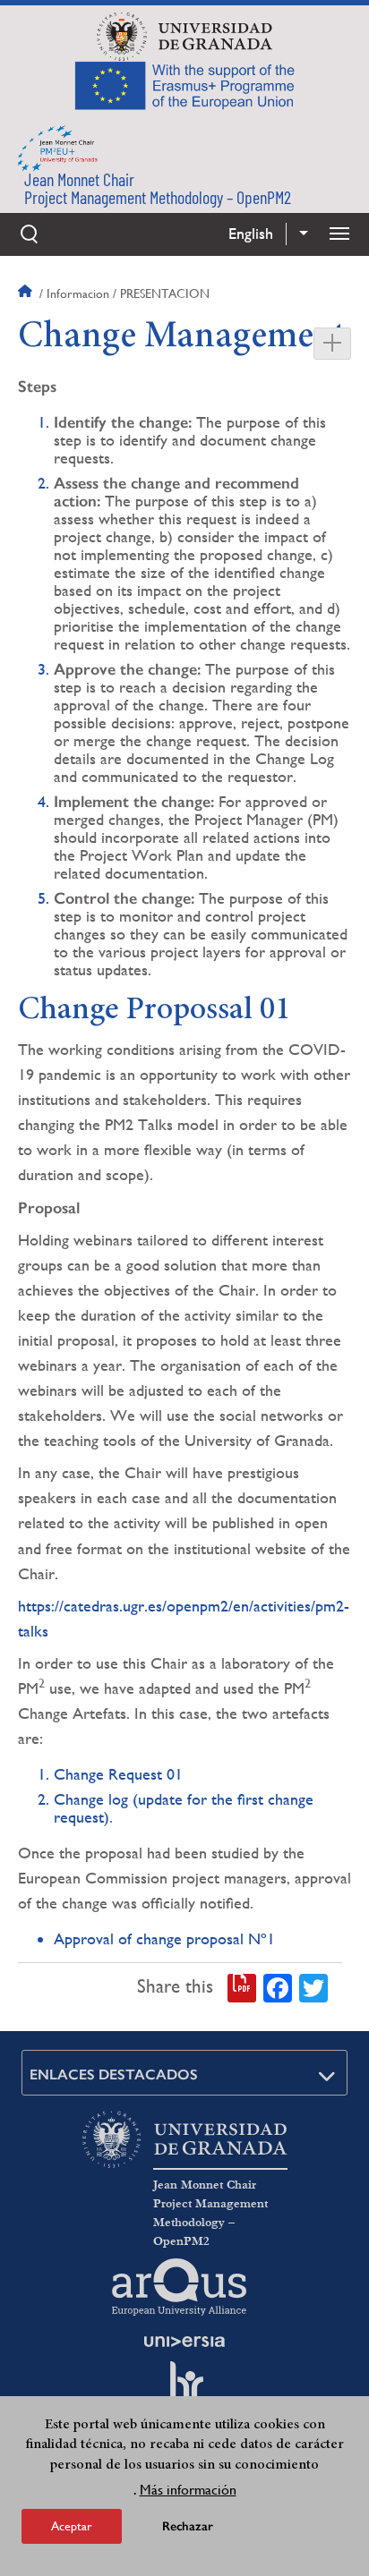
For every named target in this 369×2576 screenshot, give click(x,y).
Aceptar (72, 2526)
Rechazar (188, 2526)
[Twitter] (313, 1986)
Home (27, 293)
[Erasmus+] (184, 85)
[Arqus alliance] (179, 2287)
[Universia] (184, 2342)
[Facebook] (278, 1986)
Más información (188, 2490)
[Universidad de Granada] (184, 37)
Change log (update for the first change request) (184, 1808)
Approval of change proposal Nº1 (164, 1938)
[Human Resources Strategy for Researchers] (184, 2389)
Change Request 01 (118, 1774)
